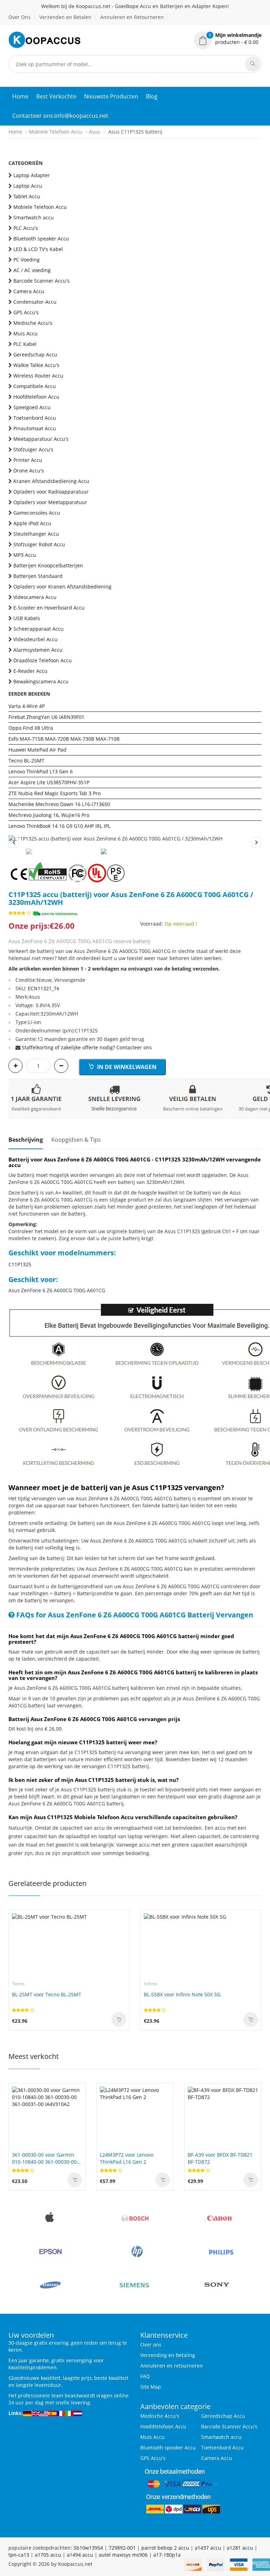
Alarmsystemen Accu (38, 650)
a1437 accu (208, 2548)
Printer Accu (28, 460)
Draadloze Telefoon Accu (43, 660)
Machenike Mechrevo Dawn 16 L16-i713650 (59, 804)
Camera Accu (29, 291)
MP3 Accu (25, 555)
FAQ (145, 2376)
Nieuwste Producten (111, 96)
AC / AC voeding (32, 270)
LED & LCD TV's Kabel (38, 249)
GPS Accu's (26, 312)
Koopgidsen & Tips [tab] (76, 1140)
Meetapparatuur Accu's (41, 439)
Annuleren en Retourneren (132, 17)
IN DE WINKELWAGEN (126, 1067)
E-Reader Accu (30, 671)
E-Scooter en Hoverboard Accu (49, 608)
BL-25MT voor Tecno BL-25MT (47, 1994)
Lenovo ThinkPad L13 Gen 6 (41, 771)
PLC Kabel (25, 344)
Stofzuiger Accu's (33, 449)
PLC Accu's (26, 228)
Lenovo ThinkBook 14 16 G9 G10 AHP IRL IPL (59, 826)
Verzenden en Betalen (65, 17)
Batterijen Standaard (38, 576)
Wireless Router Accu (38, 376)
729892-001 (122, 2548)
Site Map (151, 2387)
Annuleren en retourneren (172, 2366)
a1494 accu (80, 2555)
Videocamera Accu (35, 597)
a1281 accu (240, 2548)
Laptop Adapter (32, 175)
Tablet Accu (27, 196)
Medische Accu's (33, 323)
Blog (152, 96)
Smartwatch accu (34, 217)
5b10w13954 (88, 2548)
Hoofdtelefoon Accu (36, 397)
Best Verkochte (56, 96)
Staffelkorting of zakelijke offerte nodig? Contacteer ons (87, 1047)
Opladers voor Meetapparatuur (50, 502)
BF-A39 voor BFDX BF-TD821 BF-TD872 (220, 2158)
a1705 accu (48, 2555)
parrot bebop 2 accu (165, 2548)
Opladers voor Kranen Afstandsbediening (62, 587)
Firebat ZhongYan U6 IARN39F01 (46, 717)
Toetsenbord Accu (35, 418)
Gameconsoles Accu (37, 513)
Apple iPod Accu (32, 523)
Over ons (151, 2345)
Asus (95, 132)
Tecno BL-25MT (26, 761)
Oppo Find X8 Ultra (31, 728)
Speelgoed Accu (32, 407)
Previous (14, 842)
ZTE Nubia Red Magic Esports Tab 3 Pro (54, 793)
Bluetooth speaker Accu (41, 239)
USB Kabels (27, 618)
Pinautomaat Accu (35, 428)
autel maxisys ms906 (123, 2555)
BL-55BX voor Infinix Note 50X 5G (182, 1994)
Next (256, 842)
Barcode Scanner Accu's (41, 281)
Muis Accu (25, 333)
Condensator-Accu (35, 302)
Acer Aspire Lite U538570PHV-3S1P (49, 782)
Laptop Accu (28, 186)
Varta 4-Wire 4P (27, 706)
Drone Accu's (29, 471)
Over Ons (20, 17)
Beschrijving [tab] (26, 1140)
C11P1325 (20, 1264)
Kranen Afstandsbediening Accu (51, 481)
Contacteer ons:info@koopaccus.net (60, 116)
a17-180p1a (167, 2555)
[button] (228, 39)
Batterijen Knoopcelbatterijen (48, 565)
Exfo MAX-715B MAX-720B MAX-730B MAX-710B (64, 739)
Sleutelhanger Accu (36, 534)
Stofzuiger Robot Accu (39, 544)
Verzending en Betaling (168, 2355)
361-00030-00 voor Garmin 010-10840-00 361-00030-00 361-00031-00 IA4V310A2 (44, 2158)
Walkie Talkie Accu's (36, 365)
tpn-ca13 (19, 2555)
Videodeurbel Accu (36, 639)
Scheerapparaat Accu (38, 629)
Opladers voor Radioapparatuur (51, 492)
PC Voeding (27, 260)
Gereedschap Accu (35, 355)
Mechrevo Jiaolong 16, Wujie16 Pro (49, 815)
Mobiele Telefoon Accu (56, 132)
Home (20, 96)
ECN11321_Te (44, 988)
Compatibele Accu (35, 386)
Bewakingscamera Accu (41, 681)
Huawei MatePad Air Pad (37, 750)
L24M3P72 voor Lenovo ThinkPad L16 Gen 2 (127, 2158)
